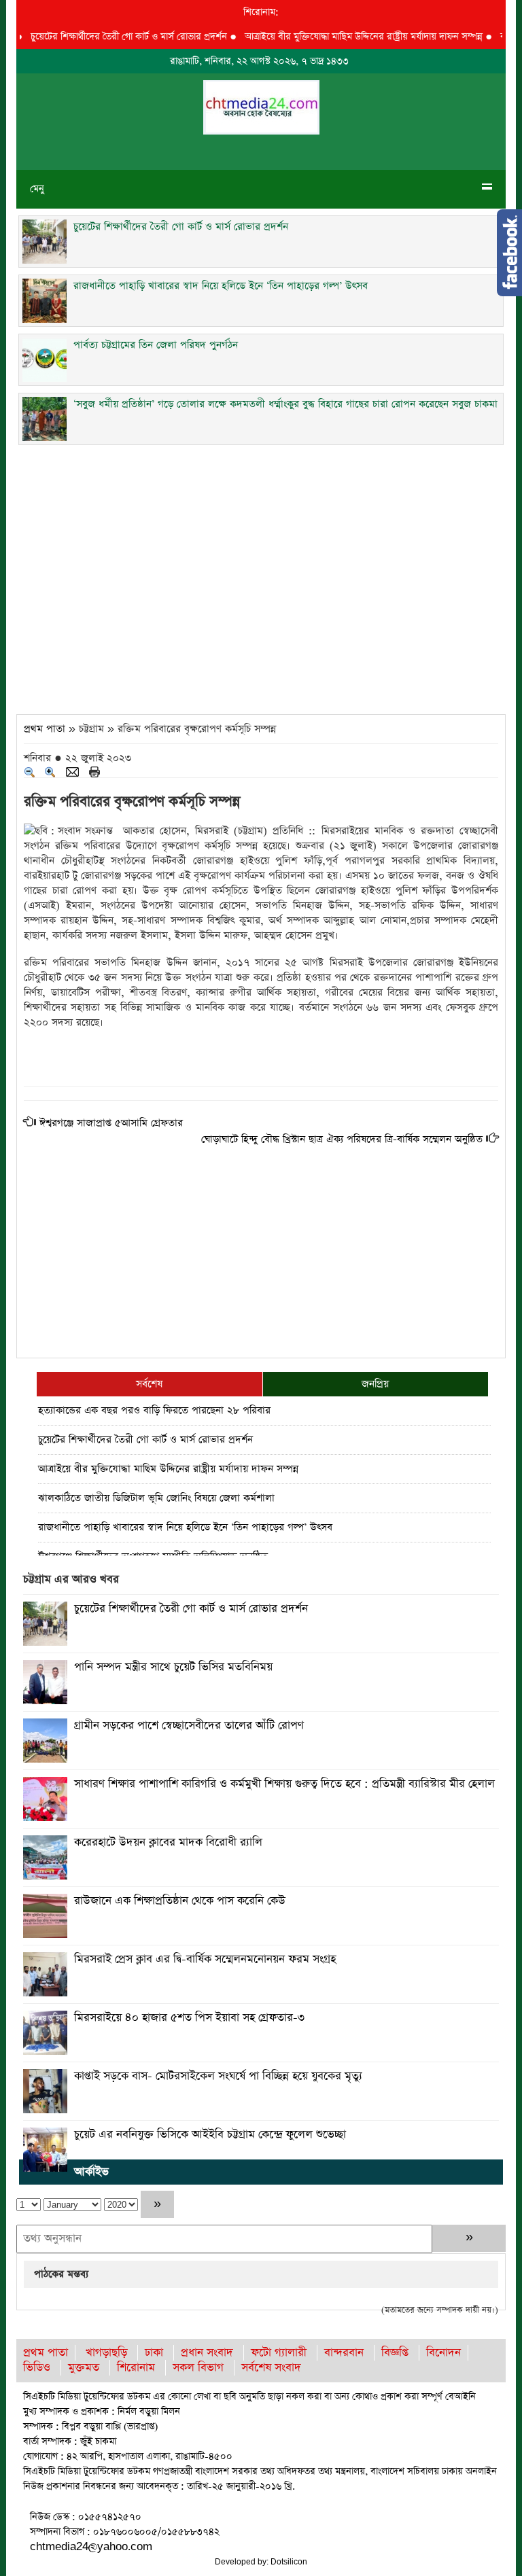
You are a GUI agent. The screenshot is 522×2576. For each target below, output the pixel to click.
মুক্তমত (84, 2368)
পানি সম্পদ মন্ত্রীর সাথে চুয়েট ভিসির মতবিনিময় (173, 1667)
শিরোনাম (136, 2368)
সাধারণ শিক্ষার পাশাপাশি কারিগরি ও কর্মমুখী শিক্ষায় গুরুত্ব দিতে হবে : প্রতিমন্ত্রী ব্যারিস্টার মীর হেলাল (284, 1784)
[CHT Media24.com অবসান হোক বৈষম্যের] (261, 106)
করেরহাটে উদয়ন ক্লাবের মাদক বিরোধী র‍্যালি (168, 1842)
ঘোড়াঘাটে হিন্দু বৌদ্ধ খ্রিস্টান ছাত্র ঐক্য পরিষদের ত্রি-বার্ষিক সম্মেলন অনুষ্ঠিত (342, 1139)
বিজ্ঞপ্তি (395, 2353)
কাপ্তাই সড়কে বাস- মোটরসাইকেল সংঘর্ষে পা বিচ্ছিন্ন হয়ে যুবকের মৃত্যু (218, 2076)
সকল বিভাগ (198, 2368)
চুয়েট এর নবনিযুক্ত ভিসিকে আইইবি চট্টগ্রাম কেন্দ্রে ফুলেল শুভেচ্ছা (210, 2135)
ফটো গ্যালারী (279, 2353)
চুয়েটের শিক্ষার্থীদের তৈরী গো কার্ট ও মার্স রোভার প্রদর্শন (106, 37)
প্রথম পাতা (45, 729)
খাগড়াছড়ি (106, 2353)
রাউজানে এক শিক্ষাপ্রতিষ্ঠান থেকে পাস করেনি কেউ (180, 1901)
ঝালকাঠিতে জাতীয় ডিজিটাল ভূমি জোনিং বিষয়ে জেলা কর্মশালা (156, 1498)
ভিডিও (37, 2368)
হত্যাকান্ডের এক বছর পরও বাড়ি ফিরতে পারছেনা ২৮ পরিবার (154, 1410)
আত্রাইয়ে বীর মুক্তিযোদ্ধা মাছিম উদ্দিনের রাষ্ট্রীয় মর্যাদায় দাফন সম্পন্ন (341, 37)
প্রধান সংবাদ (207, 2353)
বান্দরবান (344, 2353)
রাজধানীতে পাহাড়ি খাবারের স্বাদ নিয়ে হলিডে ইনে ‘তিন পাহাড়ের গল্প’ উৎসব (185, 1527)
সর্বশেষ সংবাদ (271, 2368)
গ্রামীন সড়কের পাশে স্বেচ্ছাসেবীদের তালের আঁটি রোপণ (189, 1726)
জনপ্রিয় (375, 1384)
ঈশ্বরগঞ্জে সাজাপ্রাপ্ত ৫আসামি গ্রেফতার (111, 1123)
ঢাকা (154, 2353)
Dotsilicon (289, 2562)
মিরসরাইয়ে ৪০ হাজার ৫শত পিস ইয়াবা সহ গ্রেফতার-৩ (189, 2018)
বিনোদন (443, 2353)
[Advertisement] (261, 576)
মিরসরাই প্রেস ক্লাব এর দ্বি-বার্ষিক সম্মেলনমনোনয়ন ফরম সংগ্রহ (205, 1959)
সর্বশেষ (149, 1384)
